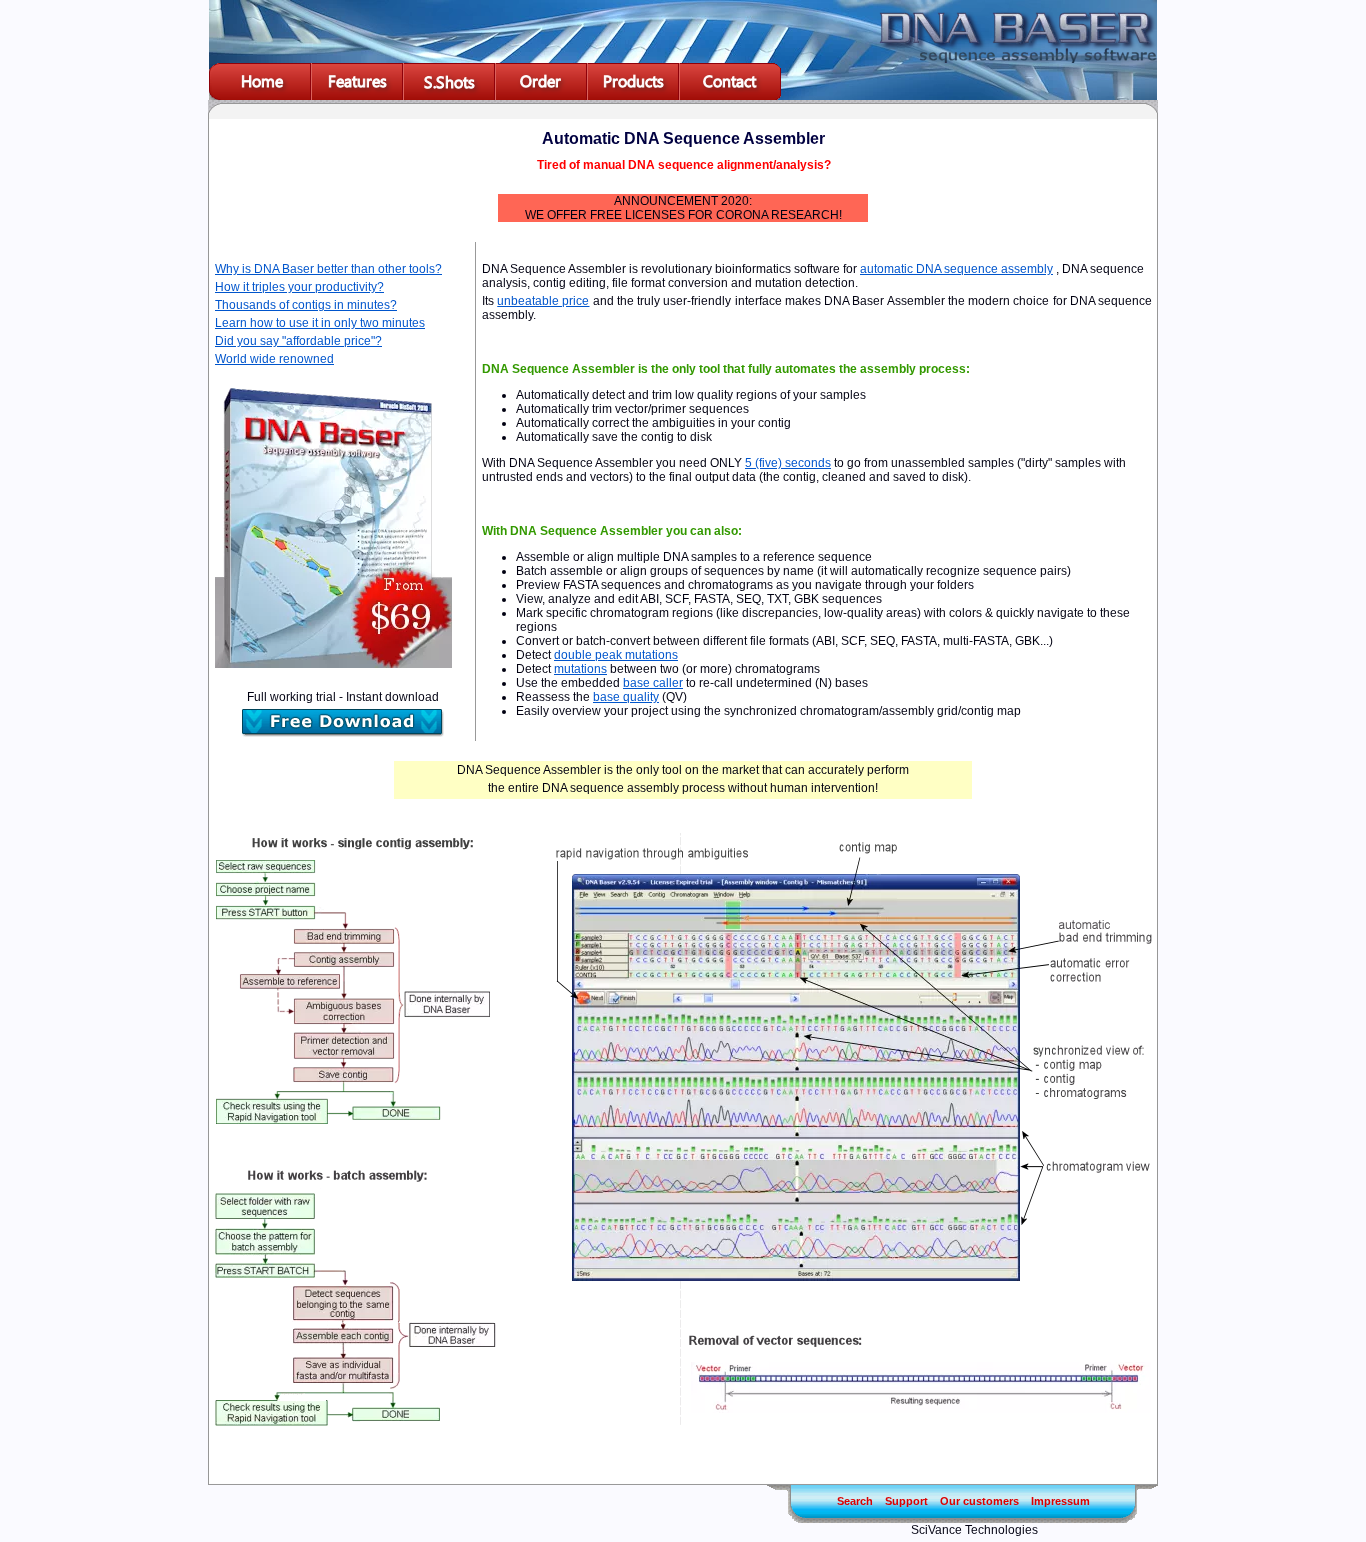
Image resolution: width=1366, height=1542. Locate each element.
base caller (653, 683)
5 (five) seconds (788, 463)
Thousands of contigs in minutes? (306, 305)
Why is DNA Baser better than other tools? (328, 269)
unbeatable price (543, 301)
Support (906, 1501)
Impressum (1060, 1501)
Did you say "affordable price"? (298, 341)
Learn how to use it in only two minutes (320, 323)
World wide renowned (274, 359)
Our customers (979, 1501)
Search (855, 1501)
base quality (626, 697)
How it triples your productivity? (299, 287)
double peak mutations (616, 655)
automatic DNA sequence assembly (956, 269)
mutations (580, 669)
